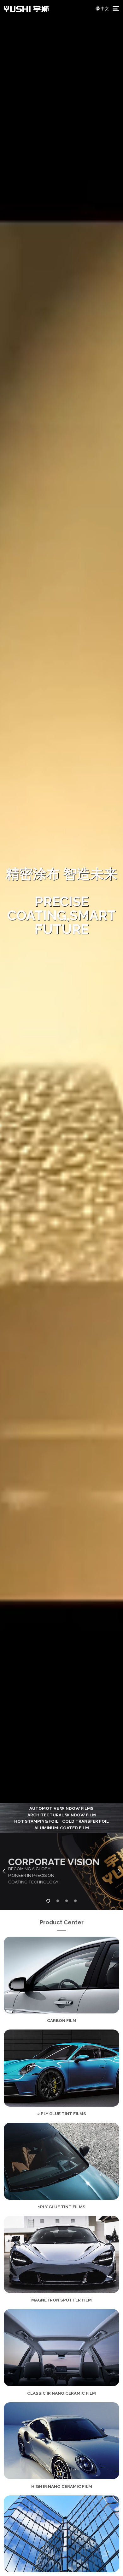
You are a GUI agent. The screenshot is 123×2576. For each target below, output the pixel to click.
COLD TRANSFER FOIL (85, 1821)
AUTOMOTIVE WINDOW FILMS (61, 1808)
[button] (4, 1871)
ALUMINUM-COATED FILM (62, 1828)
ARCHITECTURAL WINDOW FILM (62, 1815)
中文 (105, 8)
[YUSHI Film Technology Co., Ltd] (26, 8)
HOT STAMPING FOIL (36, 1821)
